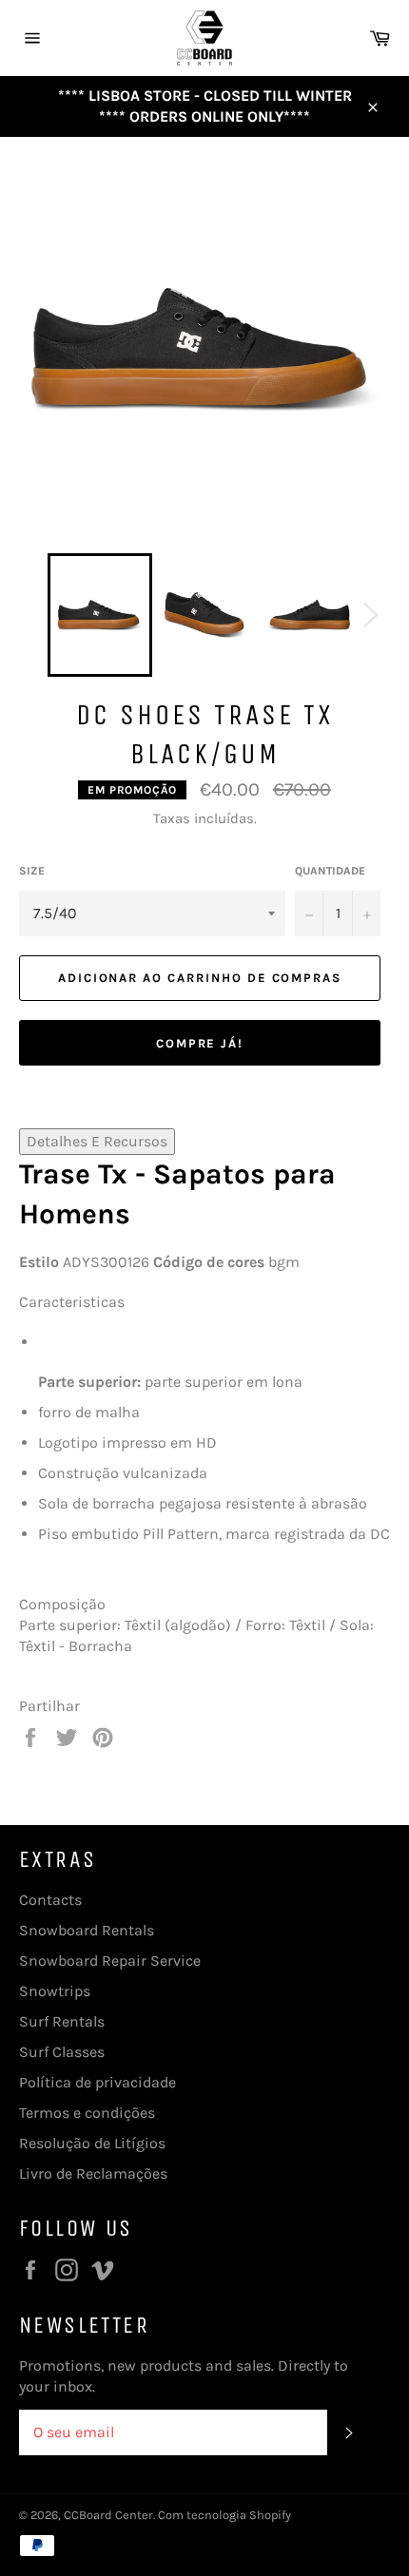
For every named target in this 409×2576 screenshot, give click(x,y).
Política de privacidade (97, 2082)
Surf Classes (62, 2052)
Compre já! (200, 1043)
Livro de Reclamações (93, 2173)
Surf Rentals (62, 2021)
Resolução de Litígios (92, 2143)
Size (32, 871)
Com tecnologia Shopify (224, 2515)
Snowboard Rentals (87, 1930)
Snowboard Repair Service (110, 1961)
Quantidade (330, 871)
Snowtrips (55, 1991)
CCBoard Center (108, 2515)
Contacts (50, 1900)
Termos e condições (87, 2113)
